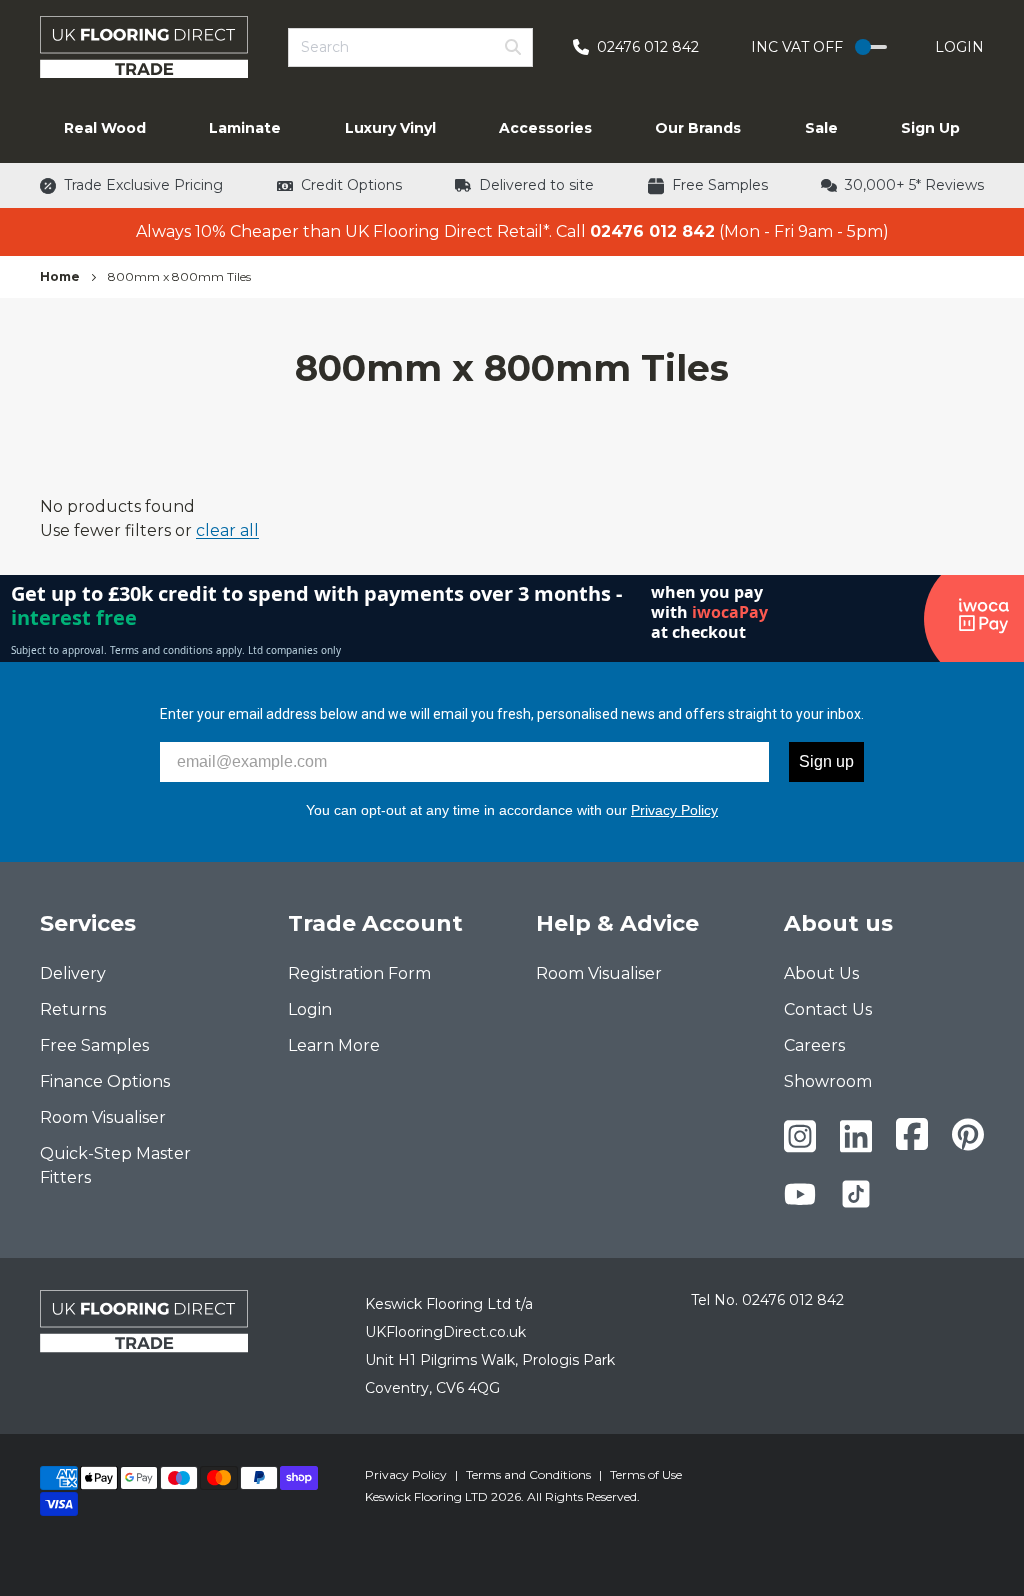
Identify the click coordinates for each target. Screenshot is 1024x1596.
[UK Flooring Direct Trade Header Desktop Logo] (144, 47)
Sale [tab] (821, 128)
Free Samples (94, 1045)
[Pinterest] (968, 1134)
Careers (814, 1045)
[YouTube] (800, 1194)
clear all (227, 530)
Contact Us (828, 1009)
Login (959, 47)
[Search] (513, 47)
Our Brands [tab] (698, 128)
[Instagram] (800, 1136)
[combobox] (410, 47)
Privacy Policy (674, 810)
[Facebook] (912, 1134)
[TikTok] (856, 1194)
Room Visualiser (103, 1117)
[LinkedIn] (856, 1136)
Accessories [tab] (545, 128)
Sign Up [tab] (930, 128)
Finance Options (105, 1081)
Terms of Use (646, 1474)
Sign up (826, 761)
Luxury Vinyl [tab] (390, 128)
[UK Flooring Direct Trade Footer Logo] (144, 1321)
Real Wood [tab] (105, 128)
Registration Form (359, 973)
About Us (821, 973)
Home (60, 276)
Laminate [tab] (245, 128)
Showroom (828, 1081)
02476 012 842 (793, 1300)
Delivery (73, 973)
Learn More (334, 1045)
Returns (73, 1009)
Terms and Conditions (528, 1474)
